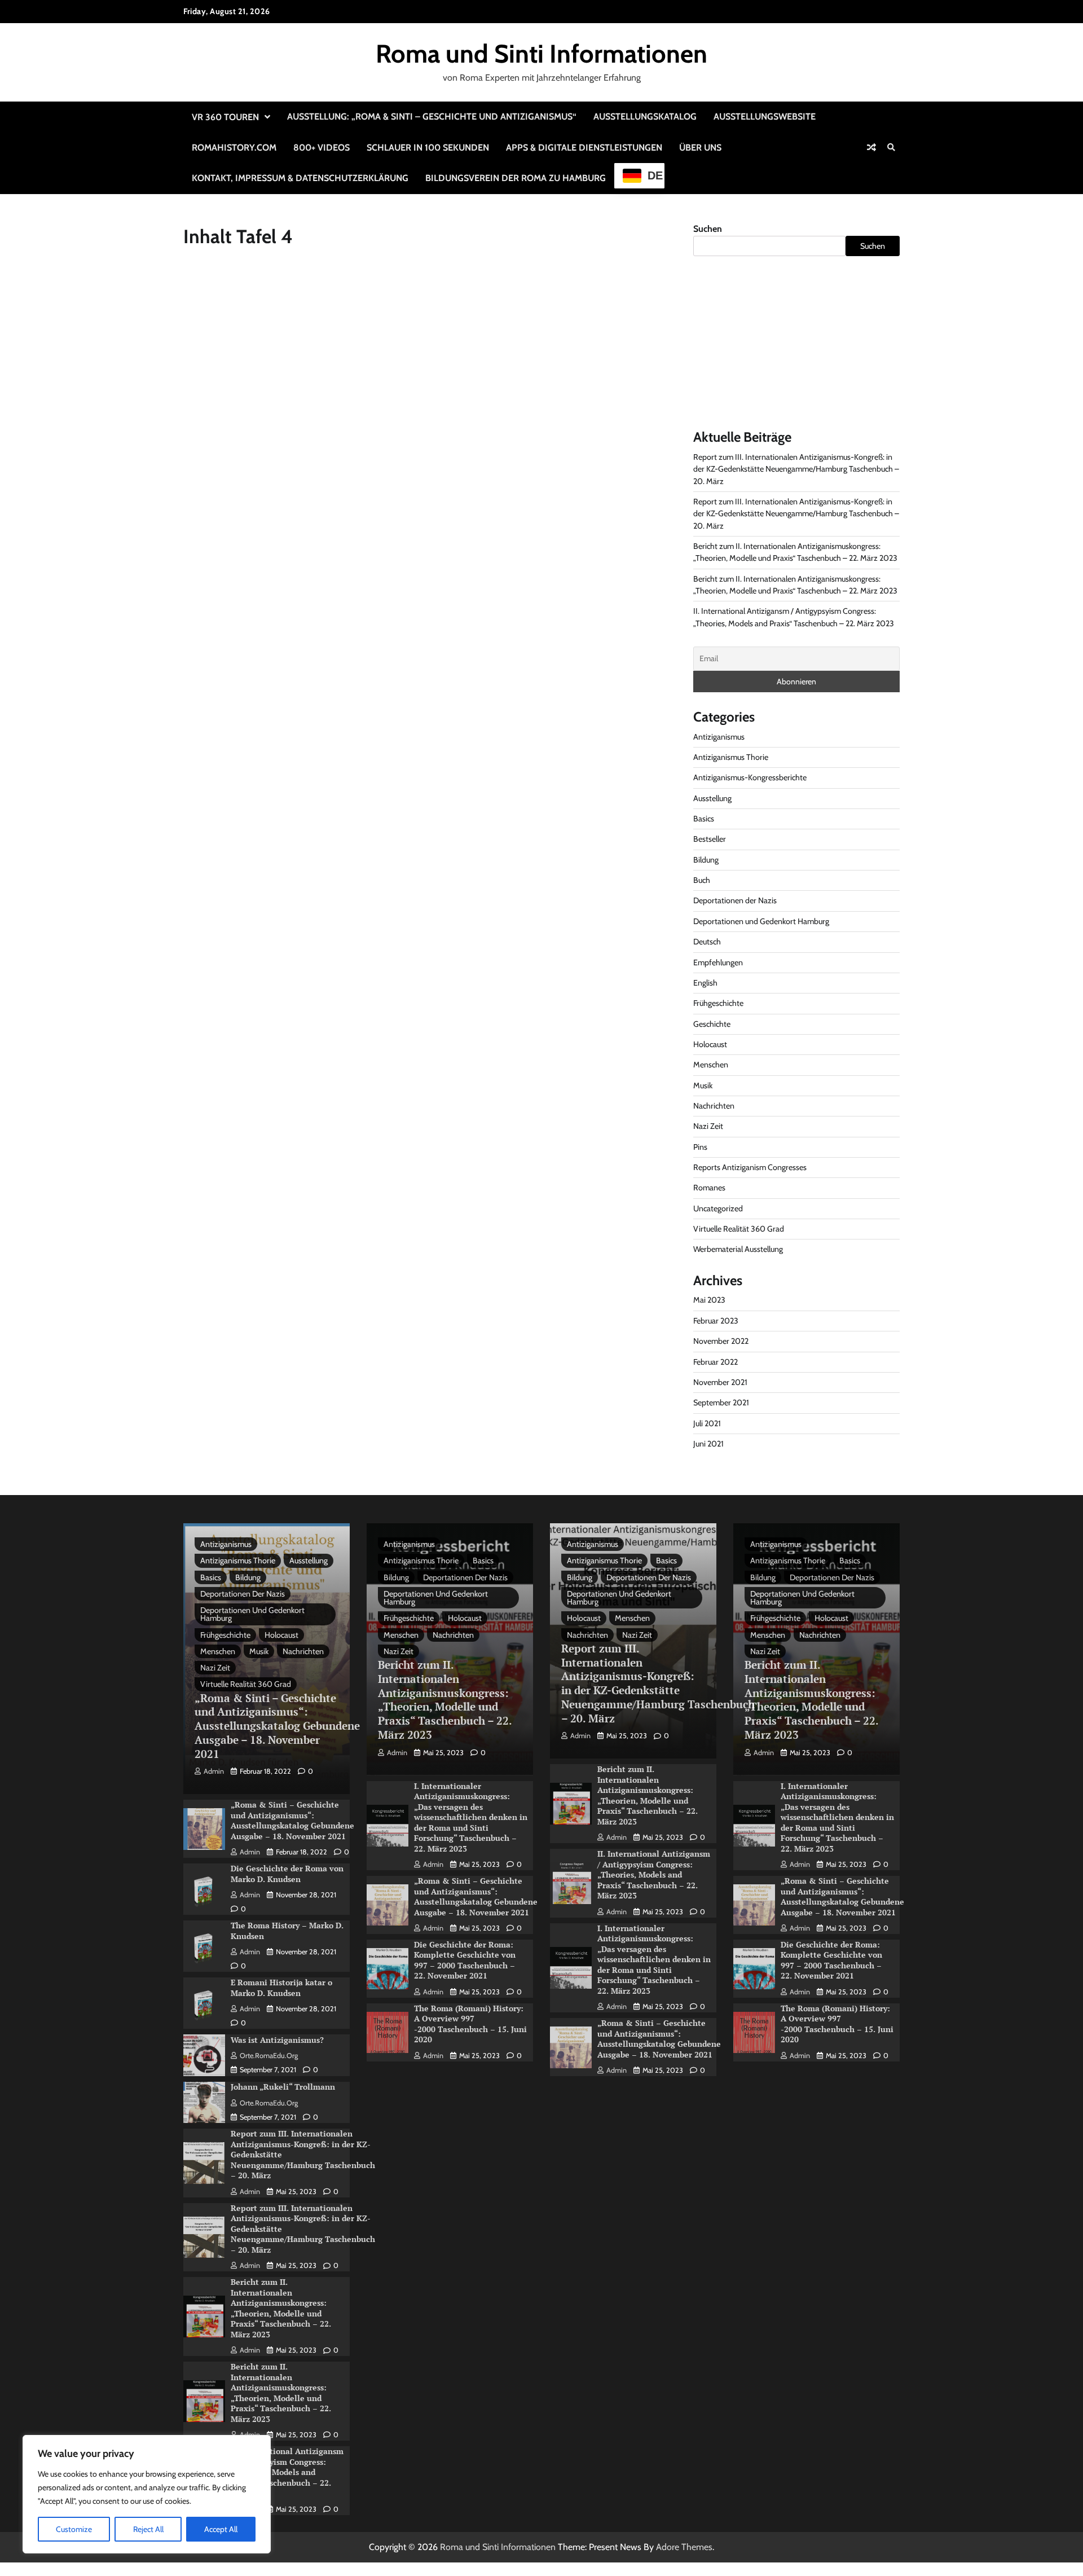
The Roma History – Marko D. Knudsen (287, 1931)
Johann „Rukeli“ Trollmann (283, 2087)
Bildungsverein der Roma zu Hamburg (516, 178)
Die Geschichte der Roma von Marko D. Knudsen (287, 1874)
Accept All (221, 2529)
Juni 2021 (708, 1444)
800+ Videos (322, 148)
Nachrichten (714, 1106)
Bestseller (710, 839)
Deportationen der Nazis (735, 900)
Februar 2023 (716, 1321)
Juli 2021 (707, 1423)
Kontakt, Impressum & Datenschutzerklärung (300, 178)
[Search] (891, 147)
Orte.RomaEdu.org (269, 2056)
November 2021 (720, 1382)
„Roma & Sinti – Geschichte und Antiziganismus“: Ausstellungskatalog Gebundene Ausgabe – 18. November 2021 (277, 1726)
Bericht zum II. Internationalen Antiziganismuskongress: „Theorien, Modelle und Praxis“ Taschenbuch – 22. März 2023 (281, 2308)
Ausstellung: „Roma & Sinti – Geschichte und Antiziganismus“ (432, 117)
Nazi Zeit (708, 1126)
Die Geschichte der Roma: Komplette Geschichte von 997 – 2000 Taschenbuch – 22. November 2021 (465, 1960)
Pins (700, 1147)
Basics (704, 819)
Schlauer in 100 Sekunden (428, 148)
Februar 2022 (716, 1362)
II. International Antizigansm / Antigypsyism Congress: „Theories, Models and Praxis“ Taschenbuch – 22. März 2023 (287, 2472)
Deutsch (707, 942)
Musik (703, 1085)
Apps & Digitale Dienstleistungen (584, 148)
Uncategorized (718, 1208)
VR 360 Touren (225, 117)
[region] (147, 2494)
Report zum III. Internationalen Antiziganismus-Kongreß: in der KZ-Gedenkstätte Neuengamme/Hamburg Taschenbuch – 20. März (796, 469)
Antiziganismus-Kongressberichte (750, 777)
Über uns (700, 148)
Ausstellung (712, 798)
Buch (702, 880)
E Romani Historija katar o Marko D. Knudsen (281, 1988)
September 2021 (721, 1403)
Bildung (706, 860)
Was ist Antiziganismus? (277, 2040)
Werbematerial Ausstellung (738, 1249)
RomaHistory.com (234, 148)
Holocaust (710, 1044)
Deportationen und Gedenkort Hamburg (761, 921)
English (705, 983)
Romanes (709, 1188)
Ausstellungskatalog (645, 117)
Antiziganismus (719, 737)
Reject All (148, 2529)
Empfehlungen (718, 962)
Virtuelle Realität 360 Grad (739, 1229)
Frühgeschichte (718, 1003)
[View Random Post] (871, 147)
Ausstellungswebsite (765, 117)
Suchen (708, 229)
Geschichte (712, 1024)
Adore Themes (684, 2547)
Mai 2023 (709, 1300)
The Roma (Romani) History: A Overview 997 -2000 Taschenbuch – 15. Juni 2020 (470, 2024)
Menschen (711, 1065)
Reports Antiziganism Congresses (750, 1167)
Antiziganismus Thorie (731, 757)
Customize (74, 2529)
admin (214, 1771)
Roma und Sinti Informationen (541, 54)
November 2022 (721, 1341)
